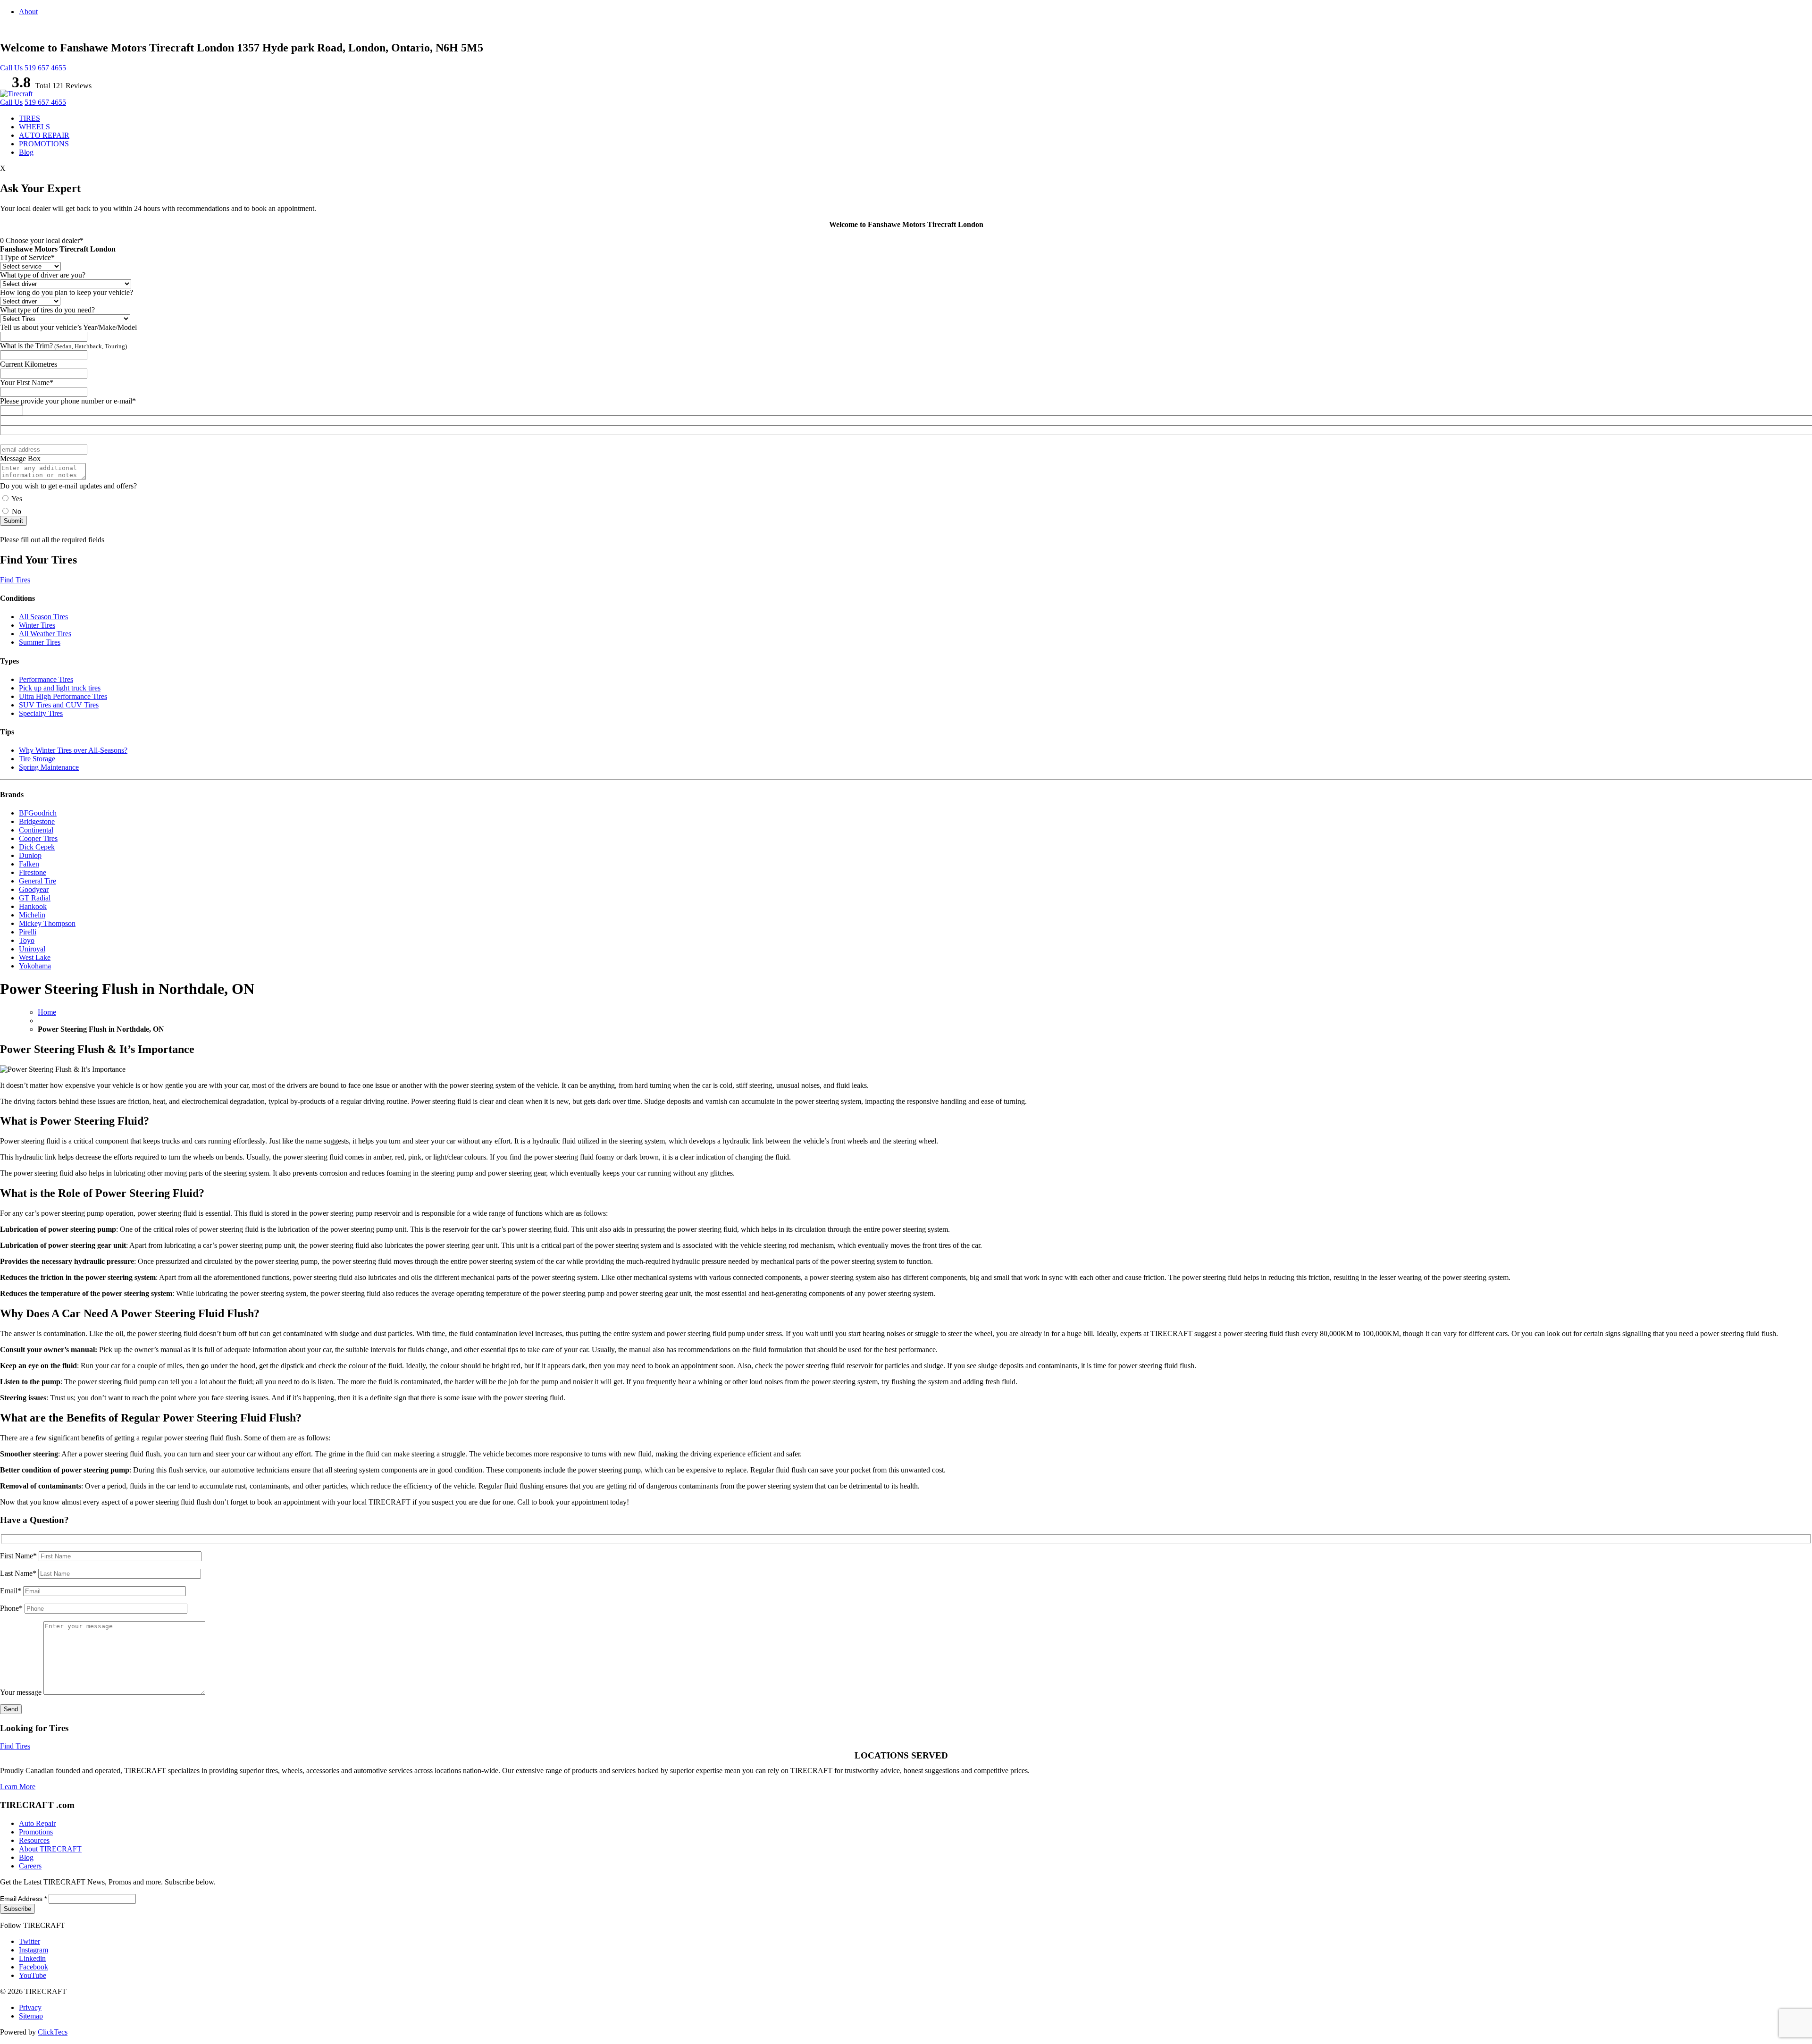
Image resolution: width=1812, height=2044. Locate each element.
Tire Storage (37, 759)
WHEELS (34, 127)
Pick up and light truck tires (60, 688)
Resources (34, 1840)
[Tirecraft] (16, 94)
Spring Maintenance (49, 767)
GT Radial (35, 898)
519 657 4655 (45, 68)
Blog (26, 152)
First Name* (19, 1556)
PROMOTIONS (44, 144)
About (28, 12)
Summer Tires (40, 642)
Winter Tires (37, 625)
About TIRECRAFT (50, 1849)
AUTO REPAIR (44, 135)
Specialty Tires (41, 713)
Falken (29, 864)
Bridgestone (37, 821)
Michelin (32, 915)
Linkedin (32, 1958)
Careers (30, 1866)
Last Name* (19, 1573)
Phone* (12, 1608)
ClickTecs (53, 2032)
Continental (36, 830)
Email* (12, 1591)
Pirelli (28, 932)
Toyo (27, 940)
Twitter (29, 1941)
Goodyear (34, 889)
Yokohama (35, 966)
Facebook (34, 1967)
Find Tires (15, 580)
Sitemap (31, 2016)
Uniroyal (32, 949)
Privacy (30, 2007)
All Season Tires (43, 617)
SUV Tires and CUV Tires (59, 705)
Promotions (36, 1832)
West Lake (35, 957)
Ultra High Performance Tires (63, 696)
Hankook (33, 906)
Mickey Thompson (47, 923)
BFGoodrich (38, 813)
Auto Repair (37, 1823)
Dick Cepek (37, 847)
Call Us (11, 68)
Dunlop (30, 855)
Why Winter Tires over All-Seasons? (73, 750)
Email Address (23, 1899)
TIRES (29, 118)
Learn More (18, 1787)
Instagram (34, 1950)
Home (47, 1012)
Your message (22, 1692)
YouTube (33, 1975)
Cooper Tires (38, 838)
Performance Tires (46, 679)
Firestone (33, 872)
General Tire (38, 881)
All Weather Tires (45, 634)
